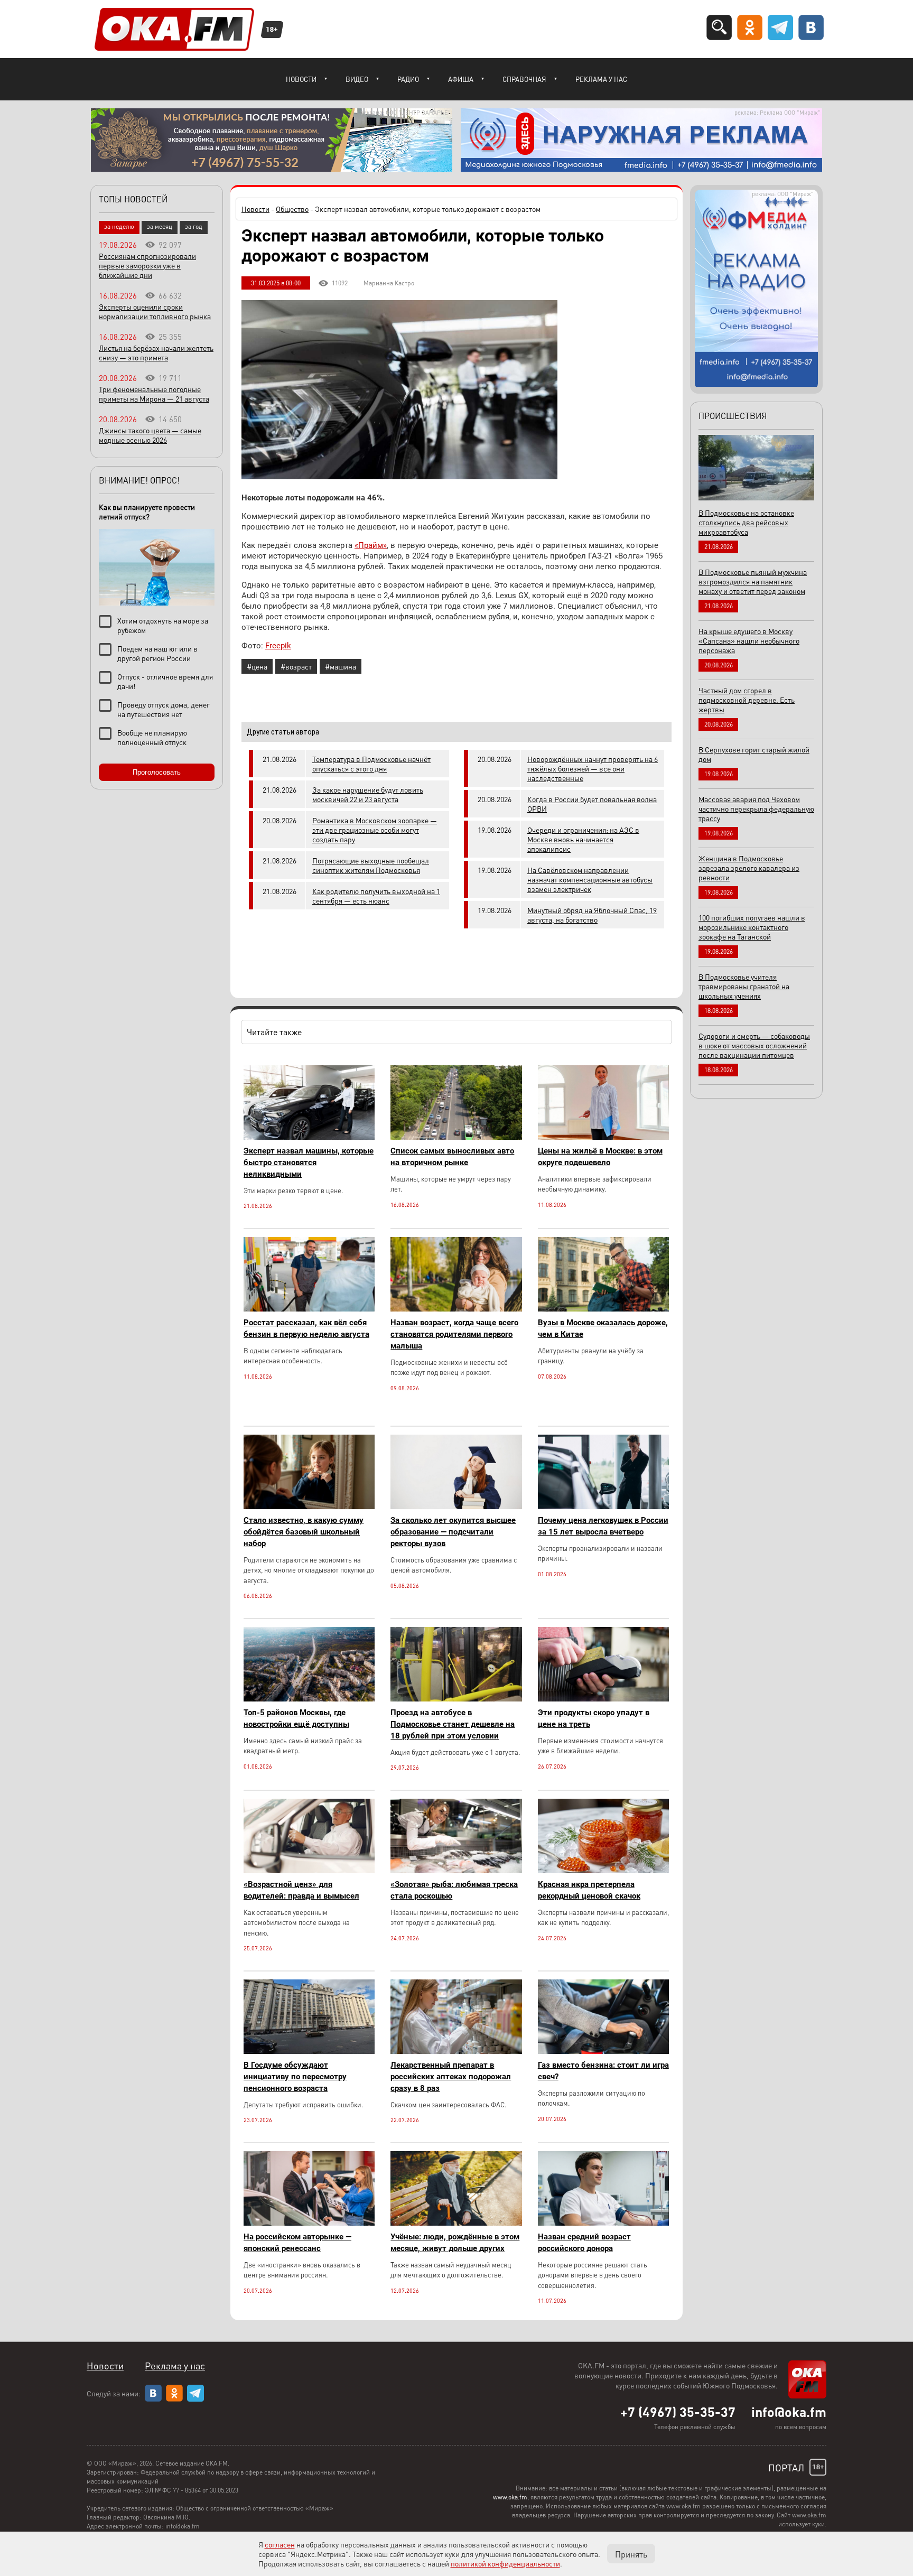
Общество (292, 209)
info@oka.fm (789, 2412)
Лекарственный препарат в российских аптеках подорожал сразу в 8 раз (451, 2077)
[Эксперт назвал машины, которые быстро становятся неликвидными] (309, 1137)
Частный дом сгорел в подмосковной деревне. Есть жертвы (747, 700)
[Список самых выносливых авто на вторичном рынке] (456, 1137)
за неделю (119, 226)
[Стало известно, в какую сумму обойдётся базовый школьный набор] (309, 1506)
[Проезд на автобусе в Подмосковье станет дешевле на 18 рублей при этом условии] (456, 1699)
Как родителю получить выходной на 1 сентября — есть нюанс (376, 896)
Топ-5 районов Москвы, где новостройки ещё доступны (296, 1718)
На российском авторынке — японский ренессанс (297, 2243)
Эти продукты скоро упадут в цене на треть (594, 1718)
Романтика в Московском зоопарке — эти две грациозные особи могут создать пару (375, 830)
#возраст (296, 666)
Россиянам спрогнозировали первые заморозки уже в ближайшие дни (147, 265)
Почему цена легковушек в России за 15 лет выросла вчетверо (603, 1526)
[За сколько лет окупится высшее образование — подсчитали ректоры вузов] (456, 1506)
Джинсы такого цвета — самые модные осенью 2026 (150, 435)
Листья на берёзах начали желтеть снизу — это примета (156, 352)
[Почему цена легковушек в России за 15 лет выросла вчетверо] (603, 1506)
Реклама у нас (601, 79)
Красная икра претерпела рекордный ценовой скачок (589, 1890)
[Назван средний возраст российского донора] (603, 2223)
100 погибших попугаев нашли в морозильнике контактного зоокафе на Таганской (752, 927)
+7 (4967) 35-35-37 (678, 2412)
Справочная (524, 79)
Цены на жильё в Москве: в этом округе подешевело (600, 1157)
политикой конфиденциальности (505, 2563)
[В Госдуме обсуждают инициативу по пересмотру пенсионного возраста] (309, 2051)
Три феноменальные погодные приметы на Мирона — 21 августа (154, 394)
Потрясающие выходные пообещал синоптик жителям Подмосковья (371, 865)
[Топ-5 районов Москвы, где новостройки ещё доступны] (309, 1699)
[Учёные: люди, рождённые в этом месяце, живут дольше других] (456, 2223)
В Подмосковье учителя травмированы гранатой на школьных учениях (744, 986)
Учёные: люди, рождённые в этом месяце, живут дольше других (455, 2243)
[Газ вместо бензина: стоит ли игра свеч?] (603, 2051)
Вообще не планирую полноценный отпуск (152, 737)
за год (194, 226)
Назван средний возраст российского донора (584, 2243)
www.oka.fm (510, 2497)
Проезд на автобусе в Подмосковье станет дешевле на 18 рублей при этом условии (453, 1724)
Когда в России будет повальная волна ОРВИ (592, 804)
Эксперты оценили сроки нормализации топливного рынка (155, 311)
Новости (301, 79)
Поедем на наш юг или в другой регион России (157, 653)
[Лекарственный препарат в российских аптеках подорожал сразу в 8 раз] (456, 2051)
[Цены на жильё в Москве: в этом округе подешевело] (603, 1137)
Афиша (461, 79)
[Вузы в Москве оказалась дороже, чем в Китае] (603, 1309)
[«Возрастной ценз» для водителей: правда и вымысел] (309, 1870)
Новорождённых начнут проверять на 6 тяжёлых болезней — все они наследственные (593, 768)
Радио (408, 79)
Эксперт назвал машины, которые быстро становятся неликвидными (309, 1163)
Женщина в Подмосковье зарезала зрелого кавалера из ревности (749, 868)
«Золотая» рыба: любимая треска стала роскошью (454, 1890)
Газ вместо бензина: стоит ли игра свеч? (603, 2071)
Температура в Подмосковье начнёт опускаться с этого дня (371, 764)
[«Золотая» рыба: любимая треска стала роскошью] (456, 1870)
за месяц (160, 226)
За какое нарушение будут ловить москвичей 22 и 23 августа (368, 794)
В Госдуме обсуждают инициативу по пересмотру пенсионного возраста (295, 2077)
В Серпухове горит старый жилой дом (754, 754)
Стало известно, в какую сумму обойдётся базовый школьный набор (304, 1532)
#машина (341, 666)
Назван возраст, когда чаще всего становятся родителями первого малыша (454, 1334)
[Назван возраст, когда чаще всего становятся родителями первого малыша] (456, 1309)
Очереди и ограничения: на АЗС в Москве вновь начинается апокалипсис (583, 839)
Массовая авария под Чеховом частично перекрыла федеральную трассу (756, 808)
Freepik (278, 646)
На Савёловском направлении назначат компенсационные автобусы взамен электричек (590, 879)
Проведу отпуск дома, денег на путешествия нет (164, 709)
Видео (357, 79)
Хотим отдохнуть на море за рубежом (163, 625)
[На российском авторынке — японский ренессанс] (309, 2223)
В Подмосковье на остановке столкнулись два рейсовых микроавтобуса (746, 522)
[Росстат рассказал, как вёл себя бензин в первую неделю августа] (309, 1309)
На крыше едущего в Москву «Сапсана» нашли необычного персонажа (749, 640)
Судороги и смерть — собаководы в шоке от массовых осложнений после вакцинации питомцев (754, 1045)
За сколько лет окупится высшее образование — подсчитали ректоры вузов (453, 1532)
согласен (280, 2544)
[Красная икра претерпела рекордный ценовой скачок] (603, 1870)
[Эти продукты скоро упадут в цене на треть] (603, 1699)
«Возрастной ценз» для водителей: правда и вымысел (301, 1890)
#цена (257, 666)
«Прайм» (371, 545)
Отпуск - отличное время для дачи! (165, 681)
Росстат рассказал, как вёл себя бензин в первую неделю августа (306, 1328)
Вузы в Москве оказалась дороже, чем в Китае (603, 1328)
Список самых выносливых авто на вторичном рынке (452, 1157)
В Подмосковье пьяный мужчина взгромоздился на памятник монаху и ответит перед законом (753, 581)
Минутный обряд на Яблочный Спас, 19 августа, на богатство (592, 915)
